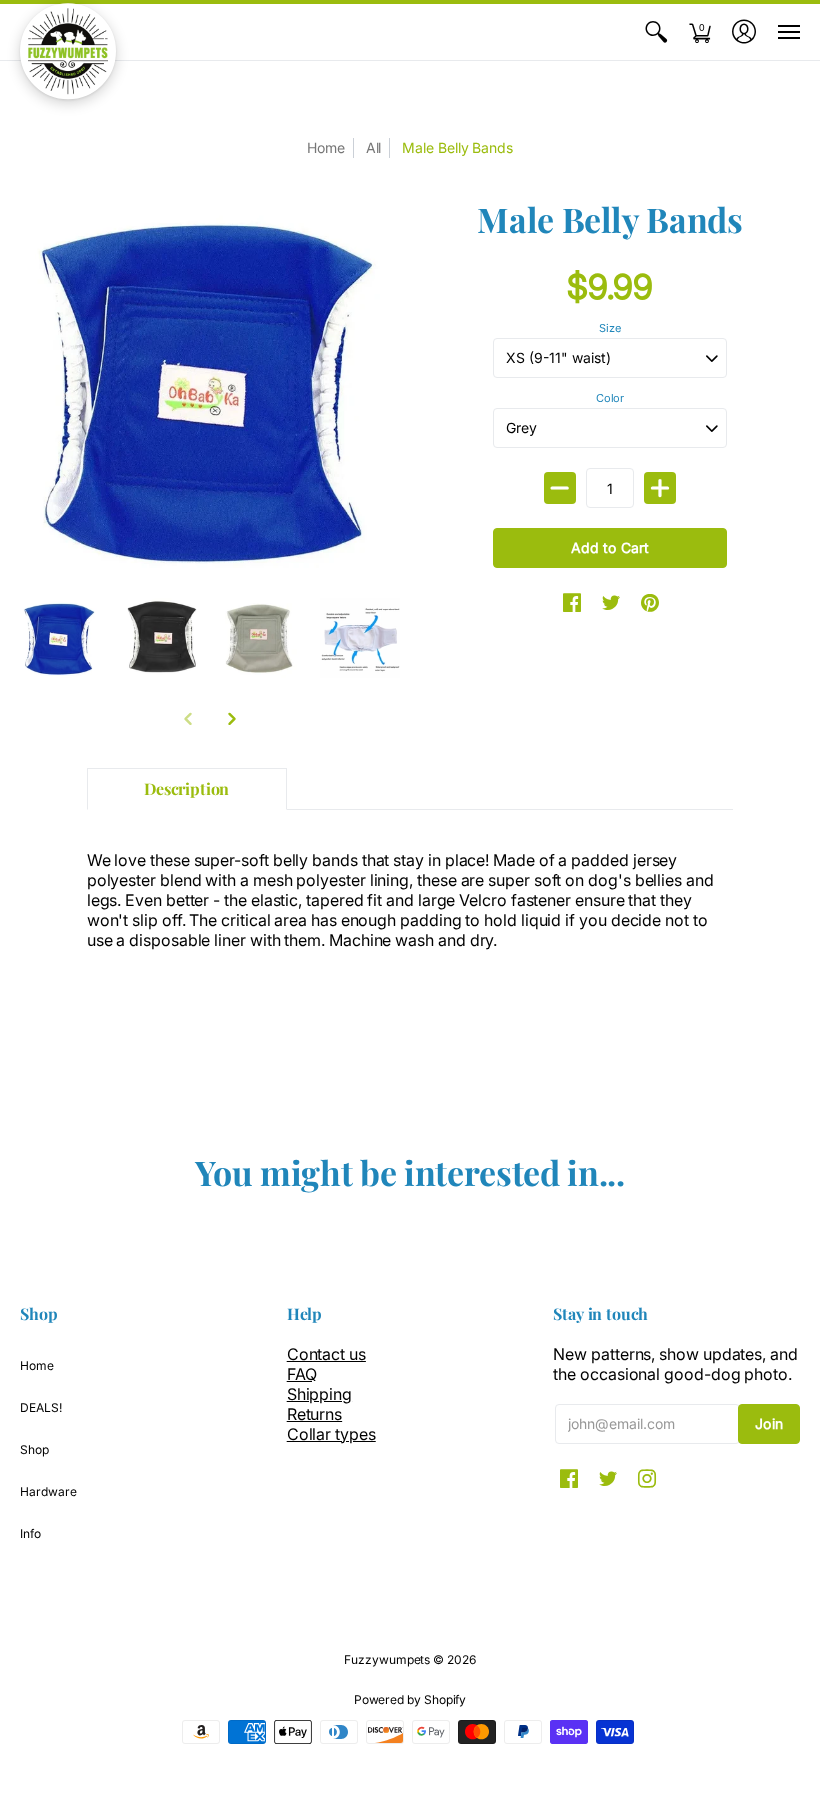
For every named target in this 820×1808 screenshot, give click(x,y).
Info (30, 1533)
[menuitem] (656, 32)
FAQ (302, 1374)
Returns (314, 1414)
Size (610, 328)
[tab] (187, 789)
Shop (34, 1449)
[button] (656, 32)
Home (37, 1365)
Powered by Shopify (410, 1699)
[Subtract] (560, 488)
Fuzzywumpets (387, 1659)
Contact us (326, 1354)
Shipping (319, 1394)
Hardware (48, 1491)
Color (610, 398)
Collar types (331, 1434)
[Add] (660, 488)
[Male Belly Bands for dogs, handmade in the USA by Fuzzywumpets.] (60, 638)
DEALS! (41, 1407)
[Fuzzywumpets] (68, 51)
